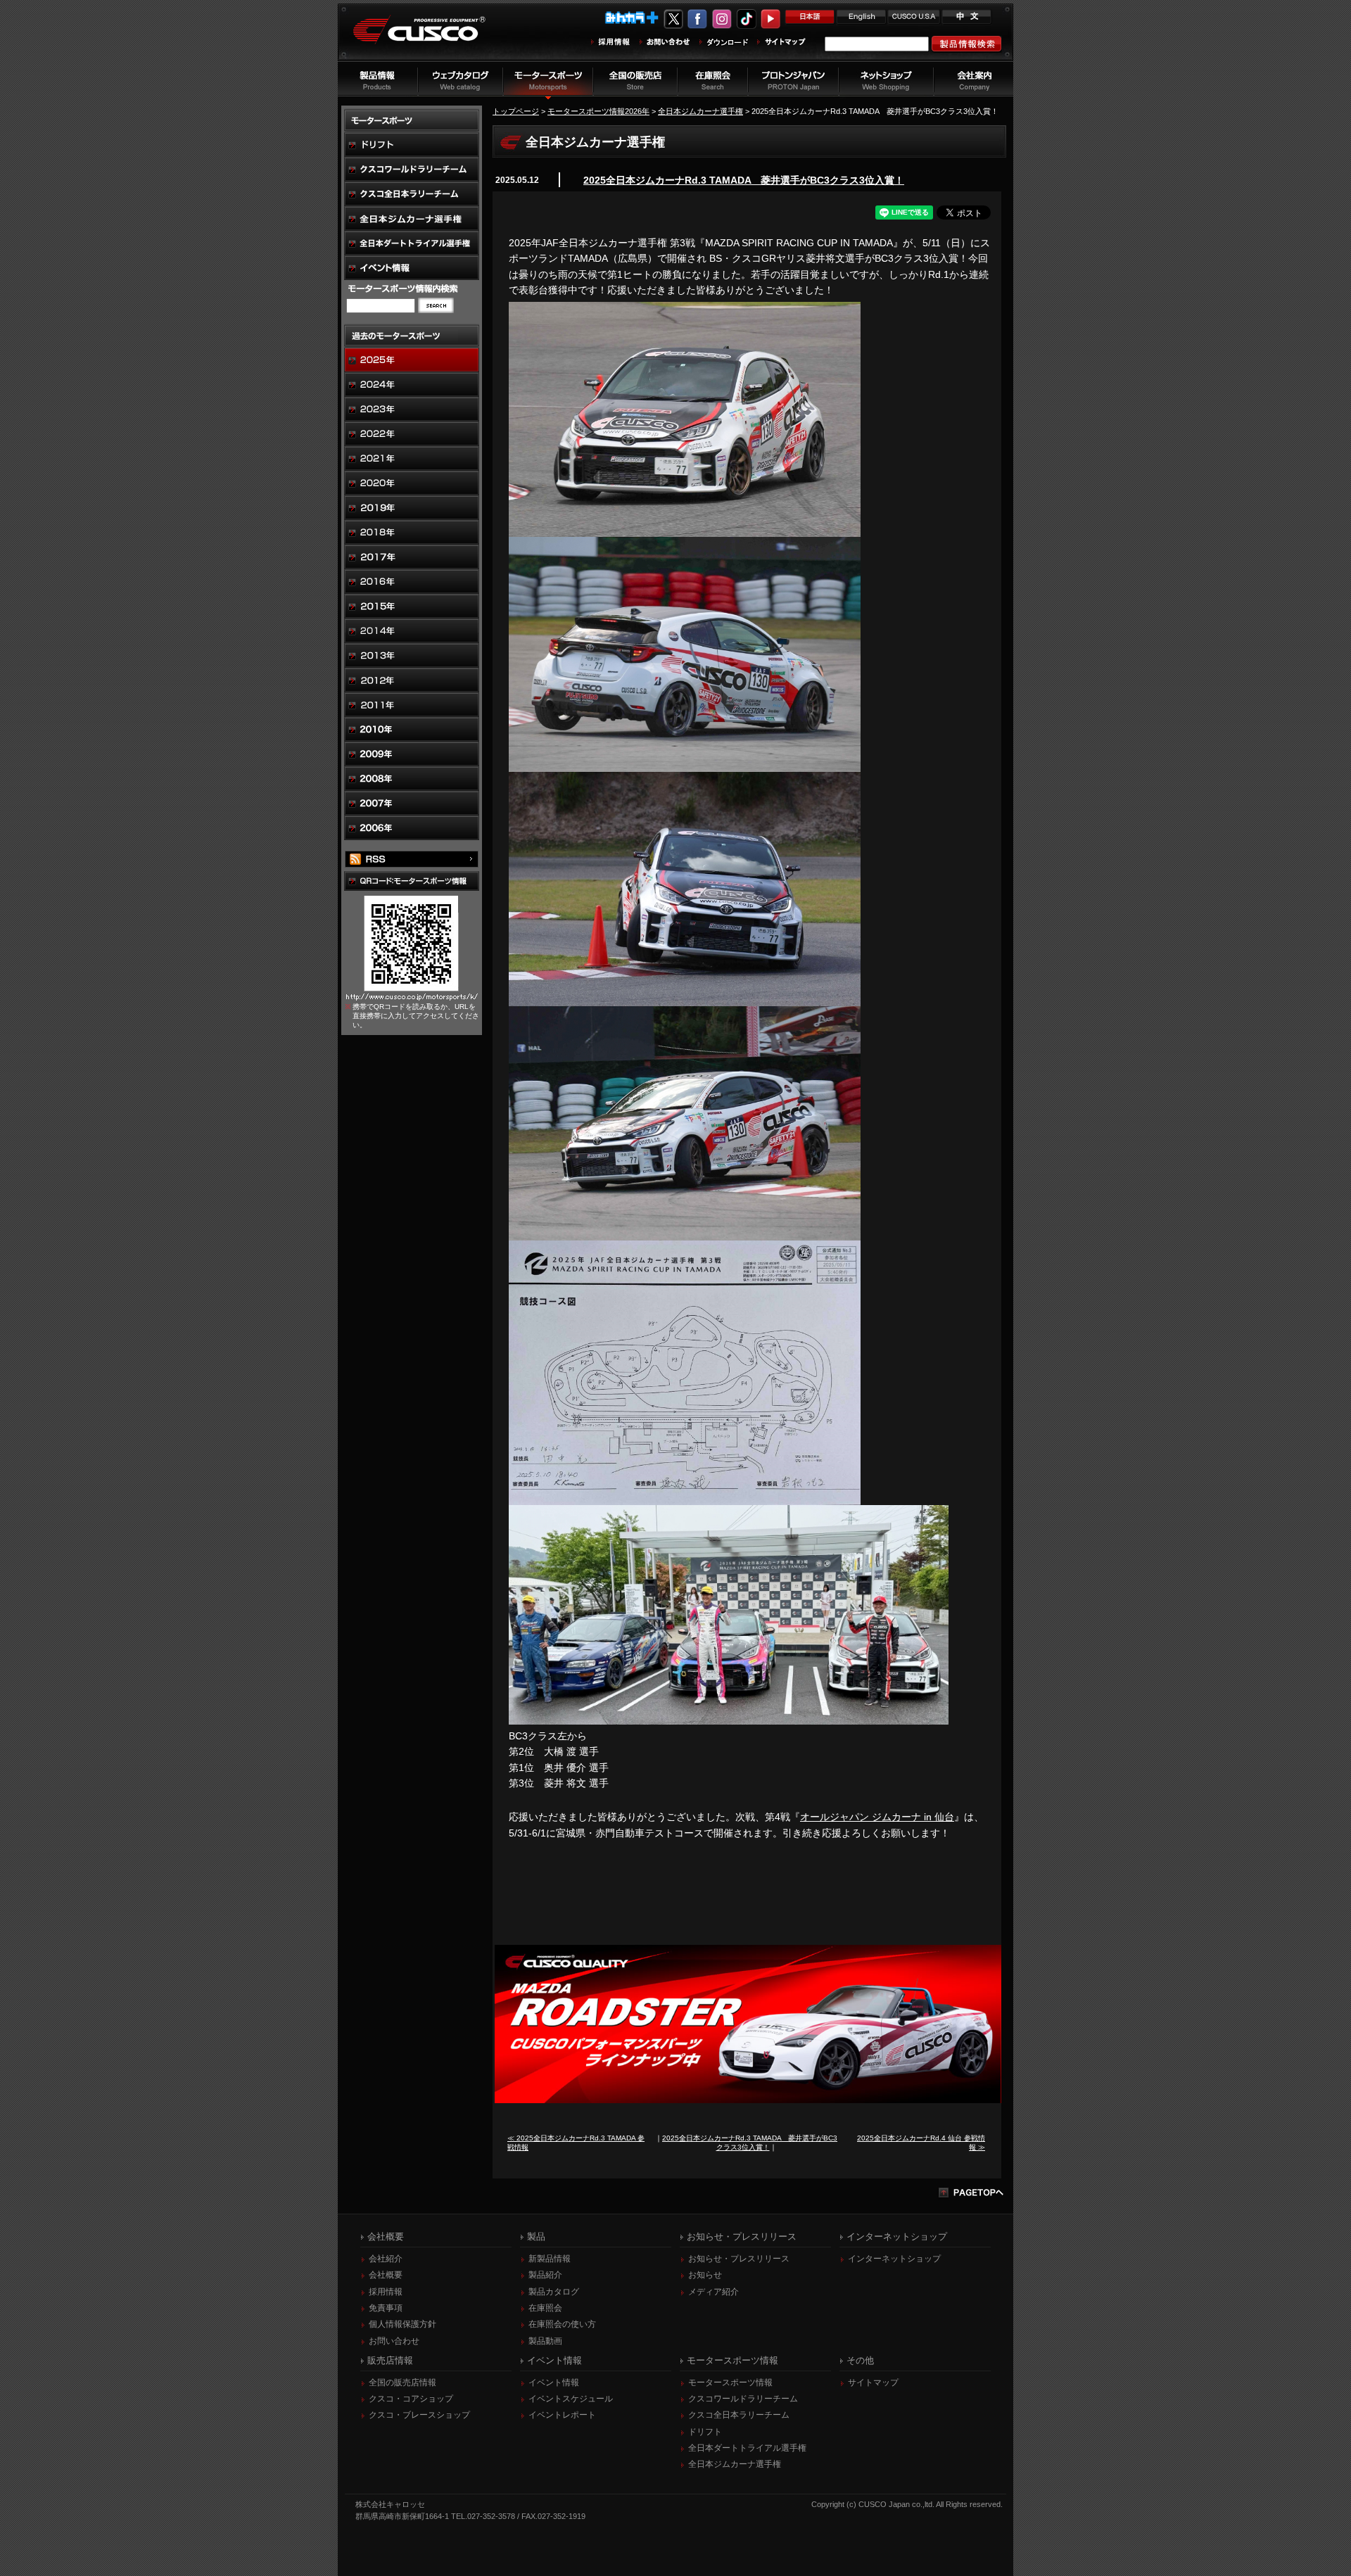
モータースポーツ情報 (730, 2383)
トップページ (516, 111)
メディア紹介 (713, 2292)
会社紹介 (386, 2259)
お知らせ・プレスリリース (739, 2259)
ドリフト (705, 2432)
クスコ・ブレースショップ (419, 2415)
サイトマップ (873, 2383)
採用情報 (386, 2292)
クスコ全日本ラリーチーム (739, 2415)
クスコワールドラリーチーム (743, 2399)
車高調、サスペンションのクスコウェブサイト (430, 38)
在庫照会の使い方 (562, 2324)
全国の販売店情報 (402, 2383)
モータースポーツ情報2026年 (598, 111)
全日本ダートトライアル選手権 (747, 2448)
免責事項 (386, 2308)
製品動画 (545, 2341)
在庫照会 (545, 2308)
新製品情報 (550, 2259)
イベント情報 (554, 2383)
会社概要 (386, 2275)
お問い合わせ (394, 2341)
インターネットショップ (894, 2259)
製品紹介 (545, 2275)
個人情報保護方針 (402, 2324)
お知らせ (705, 2275)
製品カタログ (554, 2292)
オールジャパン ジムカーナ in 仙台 (877, 1817)
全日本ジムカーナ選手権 (700, 111)
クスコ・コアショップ (411, 2399)
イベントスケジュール (571, 2399)
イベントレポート (562, 2415)
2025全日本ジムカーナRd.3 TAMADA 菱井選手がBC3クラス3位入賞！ (744, 180)
